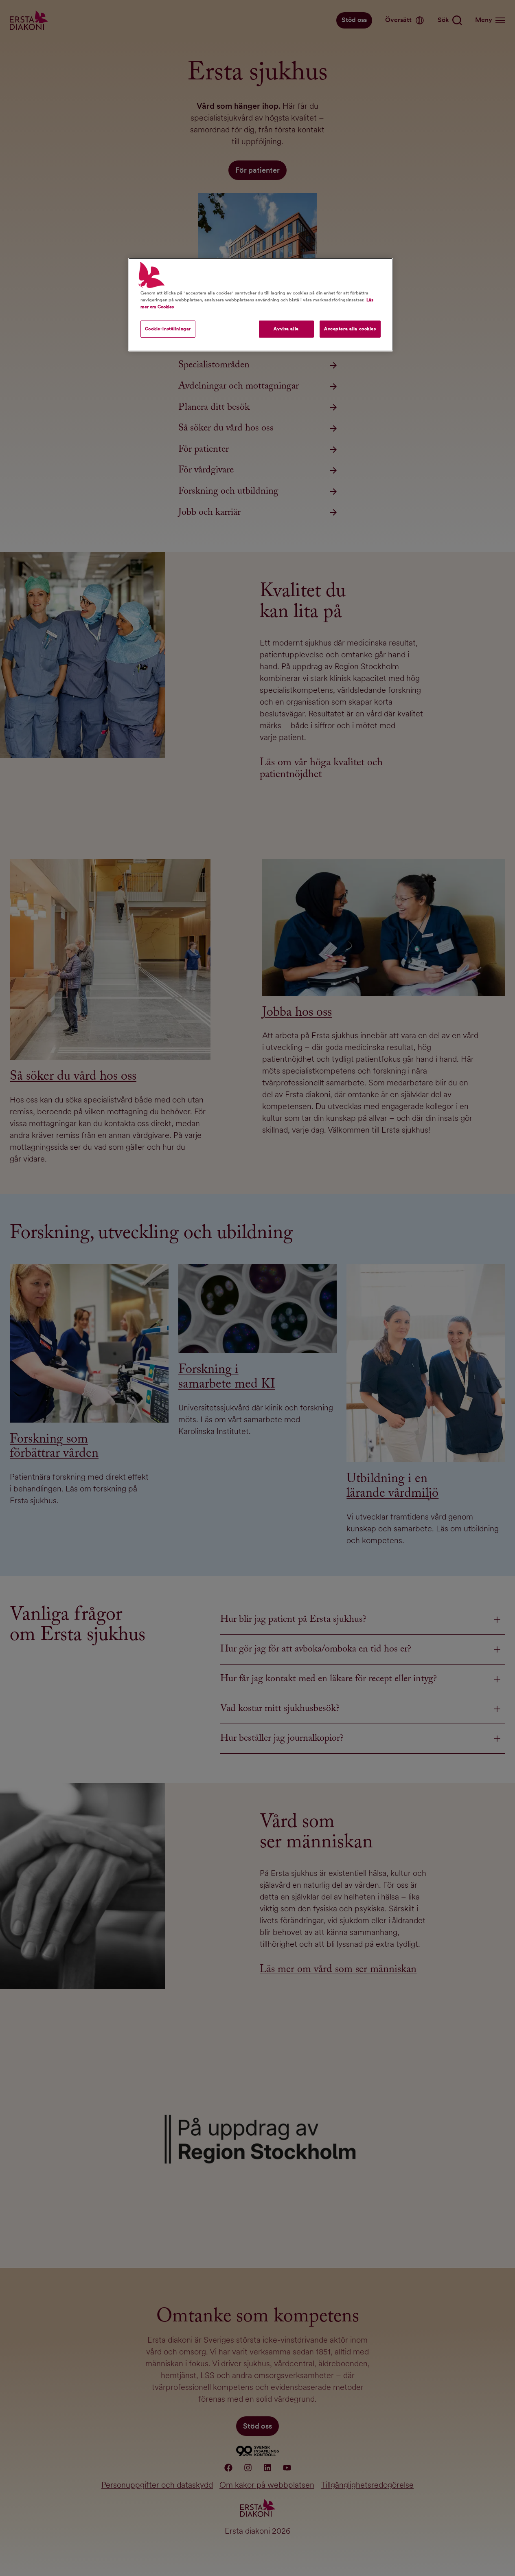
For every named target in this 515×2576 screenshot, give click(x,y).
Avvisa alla (286, 329)
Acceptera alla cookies (350, 329)
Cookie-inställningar (168, 329)
